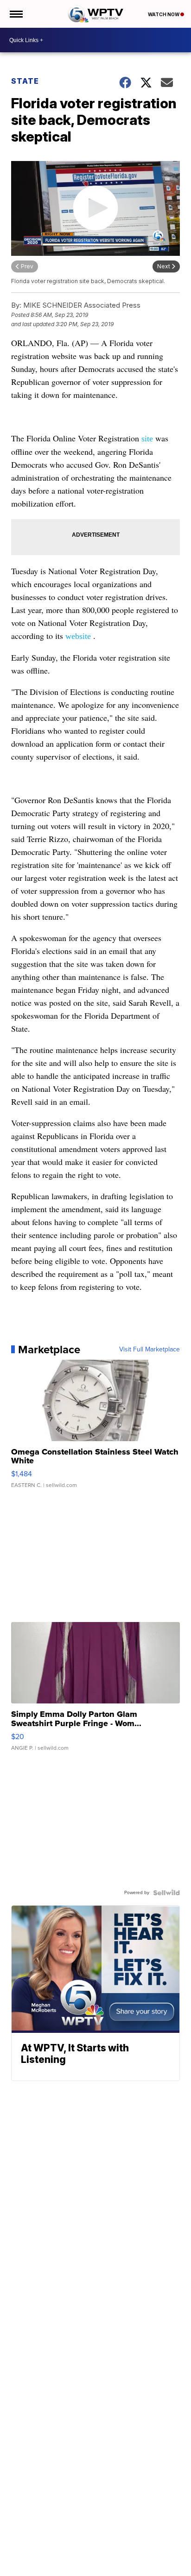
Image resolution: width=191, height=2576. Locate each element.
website (78, 636)
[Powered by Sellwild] (166, 1893)
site (147, 439)
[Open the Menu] (16, 14)
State (25, 81)
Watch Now (164, 14)
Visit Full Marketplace (150, 1350)
